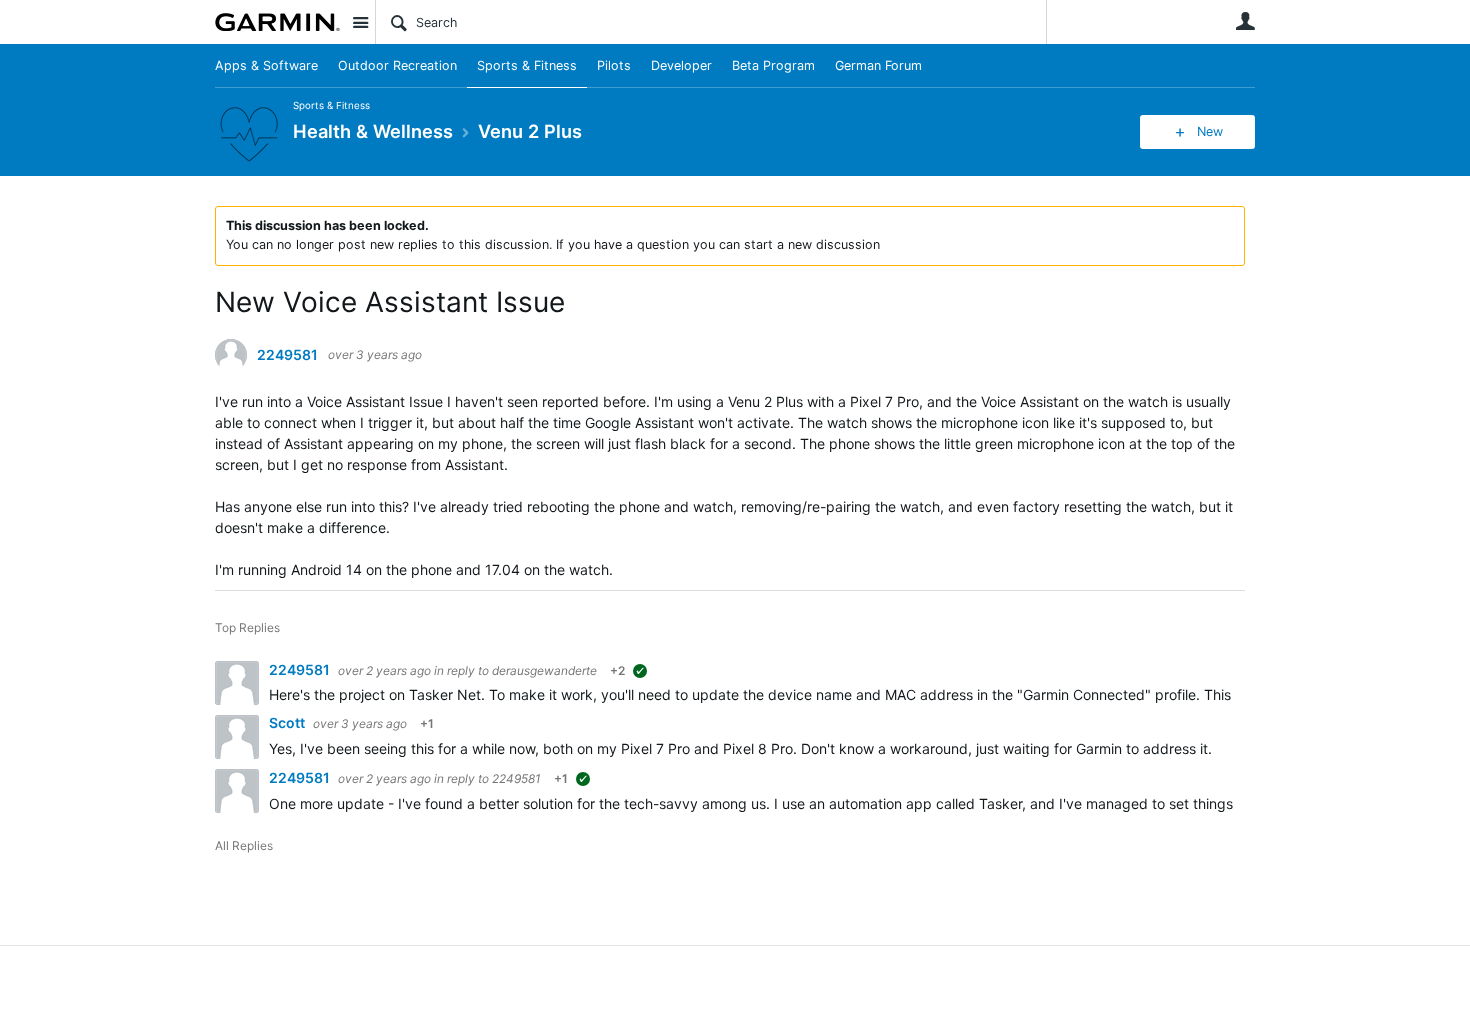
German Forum (878, 65)
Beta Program (773, 65)
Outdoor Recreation (397, 65)
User (1245, 21)
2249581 (287, 355)
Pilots (614, 65)
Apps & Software (266, 65)
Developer (681, 65)
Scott (288, 722)
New (1210, 131)
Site (360, 22)
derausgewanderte (544, 670)
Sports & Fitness (527, 65)
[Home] (277, 22)
